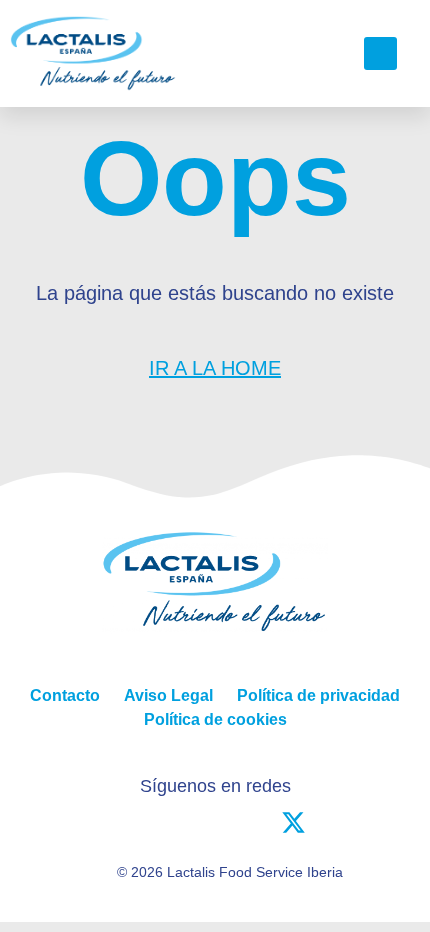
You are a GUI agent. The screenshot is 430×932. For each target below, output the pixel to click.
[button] (317, 54)
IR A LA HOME (215, 368)
